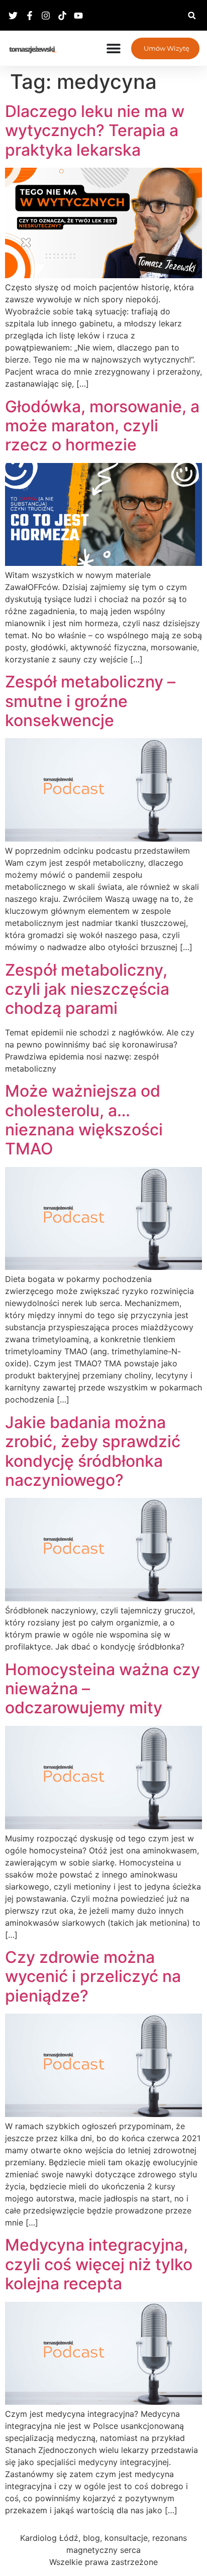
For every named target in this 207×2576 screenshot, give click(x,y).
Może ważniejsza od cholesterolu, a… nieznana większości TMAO (84, 1120)
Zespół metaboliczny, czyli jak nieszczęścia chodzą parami (87, 989)
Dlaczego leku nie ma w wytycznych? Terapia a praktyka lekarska (95, 131)
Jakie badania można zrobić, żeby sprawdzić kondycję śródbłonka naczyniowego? (93, 1451)
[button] (192, 15)
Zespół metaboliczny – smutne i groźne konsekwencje (90, 701)
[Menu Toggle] (114, 48)
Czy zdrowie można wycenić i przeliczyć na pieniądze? (93, 1976)
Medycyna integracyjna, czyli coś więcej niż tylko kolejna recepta (99, 2264)
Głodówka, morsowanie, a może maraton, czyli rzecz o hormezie (102, 426)
